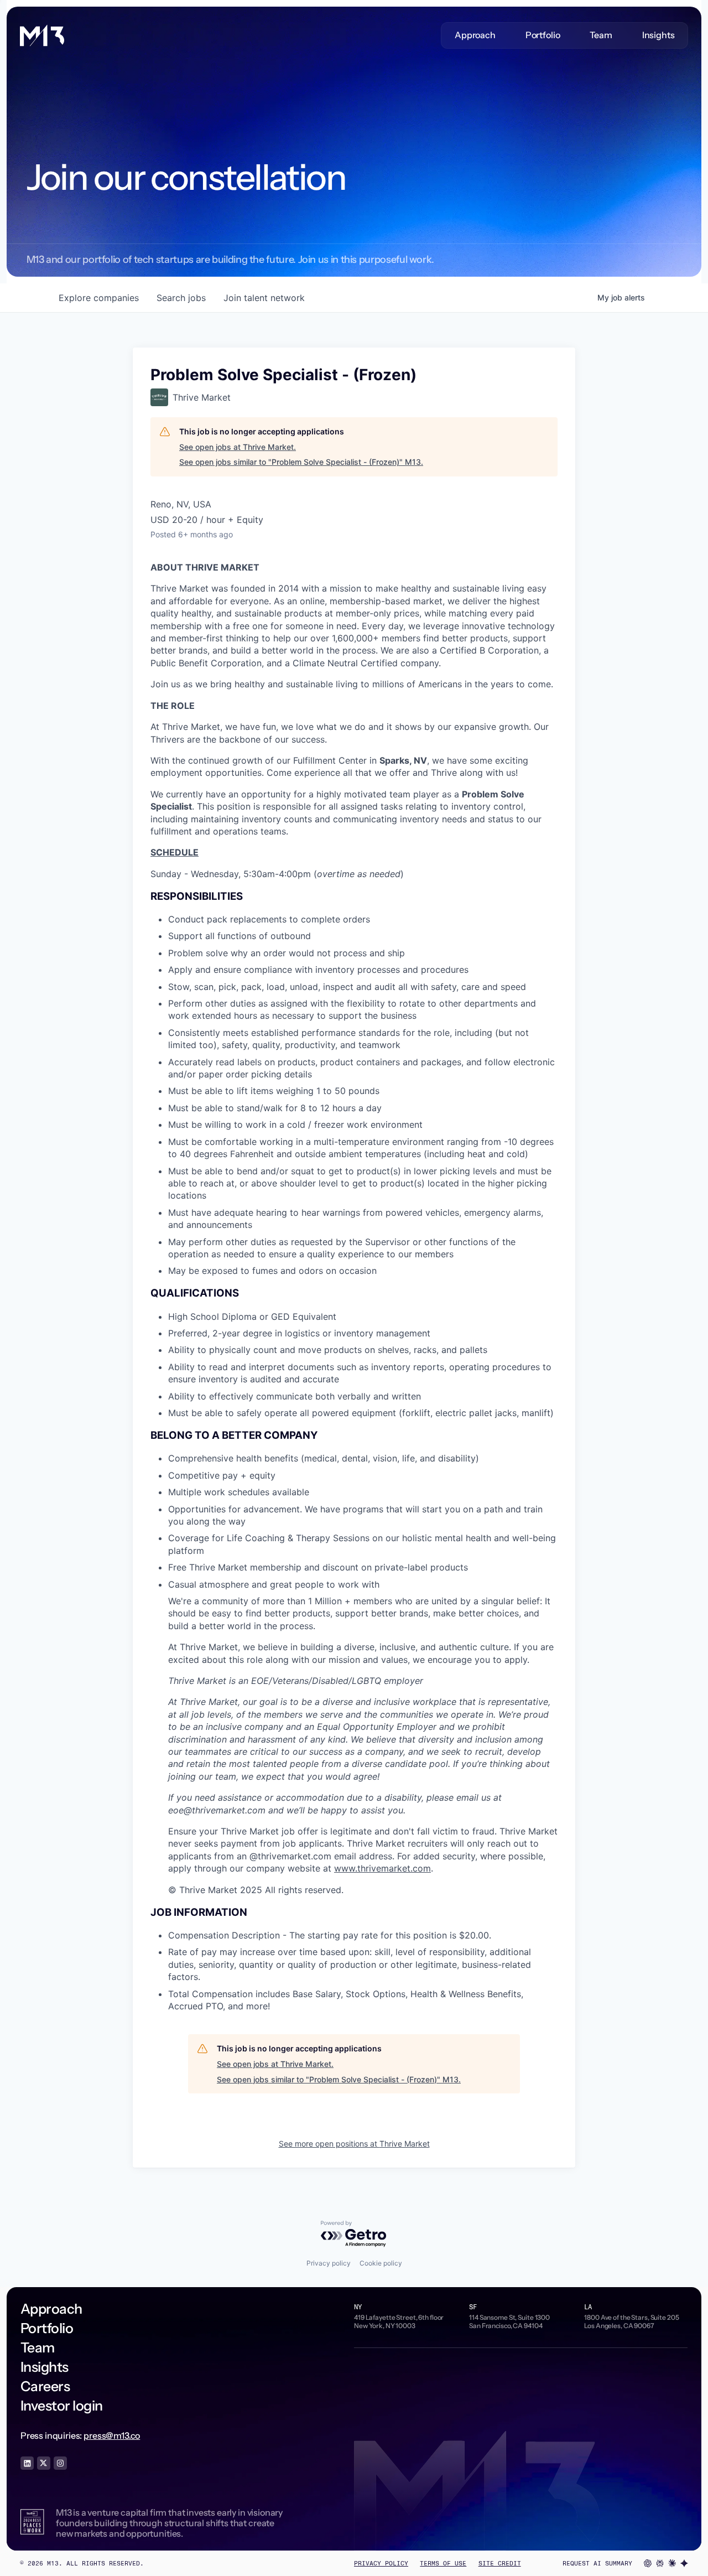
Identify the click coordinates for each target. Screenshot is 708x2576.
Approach (475, 35)
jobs (181, 298)
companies (99, 298)
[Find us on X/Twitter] (44, 2463)
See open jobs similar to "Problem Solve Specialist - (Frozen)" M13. (301, 462)
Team (601, 35)
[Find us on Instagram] (60, 2463)
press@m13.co (112, 2435)
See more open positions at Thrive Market (354, 2144)
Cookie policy (381, 2263)
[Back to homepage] (42, 35)
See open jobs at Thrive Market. (238, 447)
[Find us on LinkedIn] (27, 2463)
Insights (658, 35)
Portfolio (543, 35)
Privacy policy (329, 2263)
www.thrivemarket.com (382, 1868)
